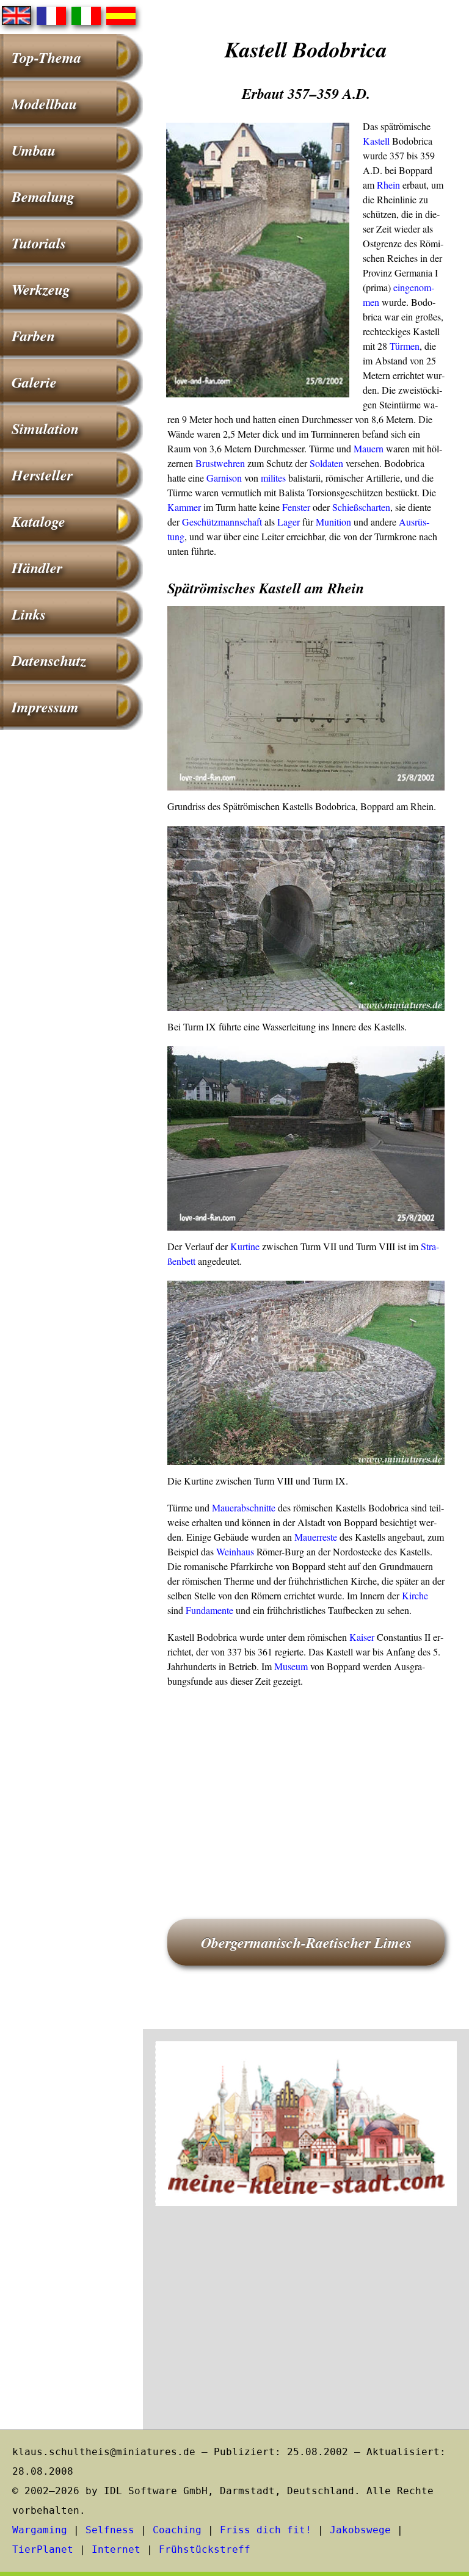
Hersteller (42, 475)
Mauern (369, 448)
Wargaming (40, 2530)
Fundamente (209, 1610)
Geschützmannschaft (222, 522)
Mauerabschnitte (244, 1507)
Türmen (405, 346)
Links (29, 614)
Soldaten (326, 463)
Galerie (34, 382)
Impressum (45, 707)
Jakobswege (360, 2530)
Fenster (296, 507)
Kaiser (362, 1637)
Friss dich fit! (266, 2530)
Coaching (177, 2530)
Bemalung (43, 197)
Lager (289, 522)
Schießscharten (361, 507)
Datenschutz (49, 660)
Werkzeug (41, 289)
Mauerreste (316, 1537)
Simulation (45, 429)
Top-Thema (46, 57)
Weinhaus (235, 1551)
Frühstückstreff (205, 2549)
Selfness (110, 2530)
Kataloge (38, 521)
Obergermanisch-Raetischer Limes (306, 1942)
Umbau (34, 150)
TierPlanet (43, 2549)
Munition (333, 522)
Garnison (224, 478)
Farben (33, 336)
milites (273, 478)
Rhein (388, 185)
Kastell (376, 141)
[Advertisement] (306, 1786)
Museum (291, 1666)
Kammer (184, 507)
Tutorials (39, 243)
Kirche (415, 1595)
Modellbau (44, 104)
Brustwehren (220, 463)
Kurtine (245, 1246)
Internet (116, 2549)
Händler (37, 568)
